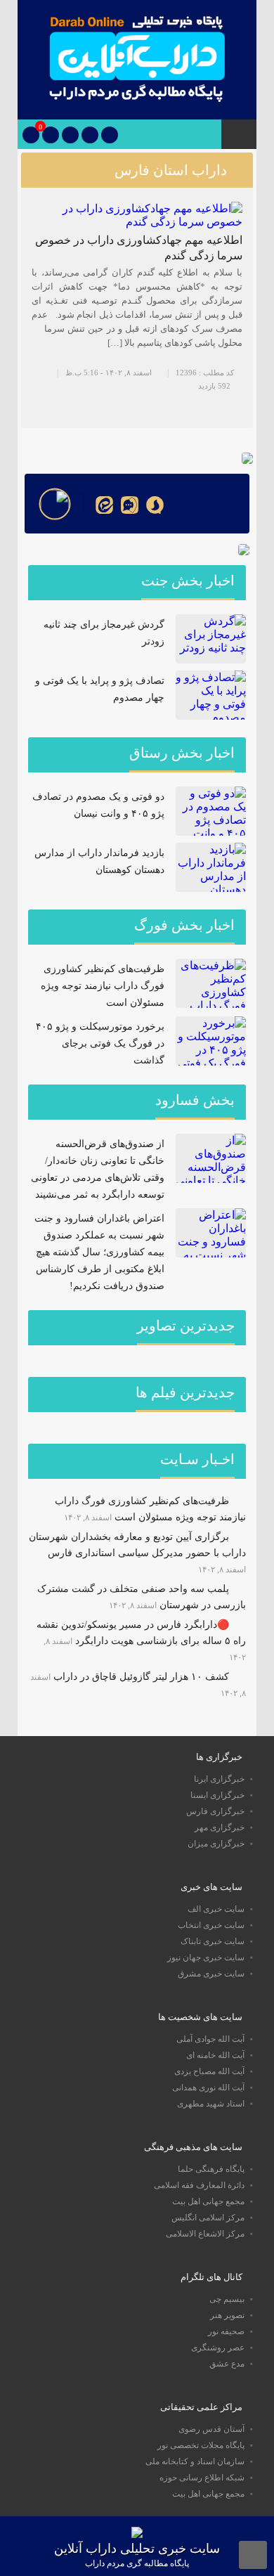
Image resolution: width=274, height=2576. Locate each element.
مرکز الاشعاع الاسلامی (205, 2234)
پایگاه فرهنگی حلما (211, 2169)
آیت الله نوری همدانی (208, 2088)
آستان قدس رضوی (211, 2429)
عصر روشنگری (218, 2348)
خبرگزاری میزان (216, 1844)
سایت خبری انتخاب (211, 1925)
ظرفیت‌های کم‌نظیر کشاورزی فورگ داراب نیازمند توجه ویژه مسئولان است (103, 986)
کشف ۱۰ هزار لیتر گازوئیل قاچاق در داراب (141, 1677)
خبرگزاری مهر (220, 1827)
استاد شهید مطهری (211, 2104)
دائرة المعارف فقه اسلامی (199, 2185)
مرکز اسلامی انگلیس (208, 2218)
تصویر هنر (227, 2315)
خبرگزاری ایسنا (217, 1795)
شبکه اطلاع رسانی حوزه (202, 2478)
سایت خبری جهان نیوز (206, 1957)
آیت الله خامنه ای (215, 2055)
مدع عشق (227, 2364)
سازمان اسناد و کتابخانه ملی (195, 2461)
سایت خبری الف (216, 1909)
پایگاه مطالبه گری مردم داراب (137, 2563)
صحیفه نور (226, 2331)
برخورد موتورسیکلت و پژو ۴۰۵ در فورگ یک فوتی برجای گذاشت (100, 1043)
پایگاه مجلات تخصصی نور (201, 2445)
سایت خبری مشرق (211, 1974)
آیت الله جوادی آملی (210, 2039)
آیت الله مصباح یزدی (209, 2071)
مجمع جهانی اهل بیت (208, 2201)
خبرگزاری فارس (215, 1811)
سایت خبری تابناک (213, 1941)
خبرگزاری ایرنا (219, 1779)
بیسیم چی (227, 2299)
